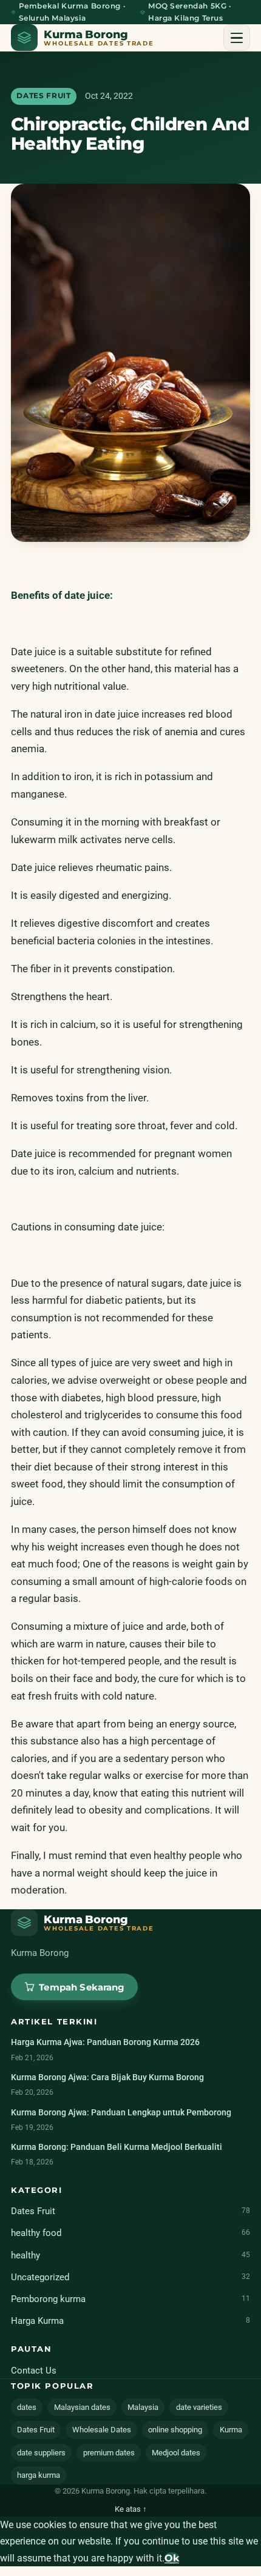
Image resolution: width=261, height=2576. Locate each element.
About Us (50, 105)
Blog (39, 142)
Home (42, 69)
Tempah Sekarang (130, 184)
